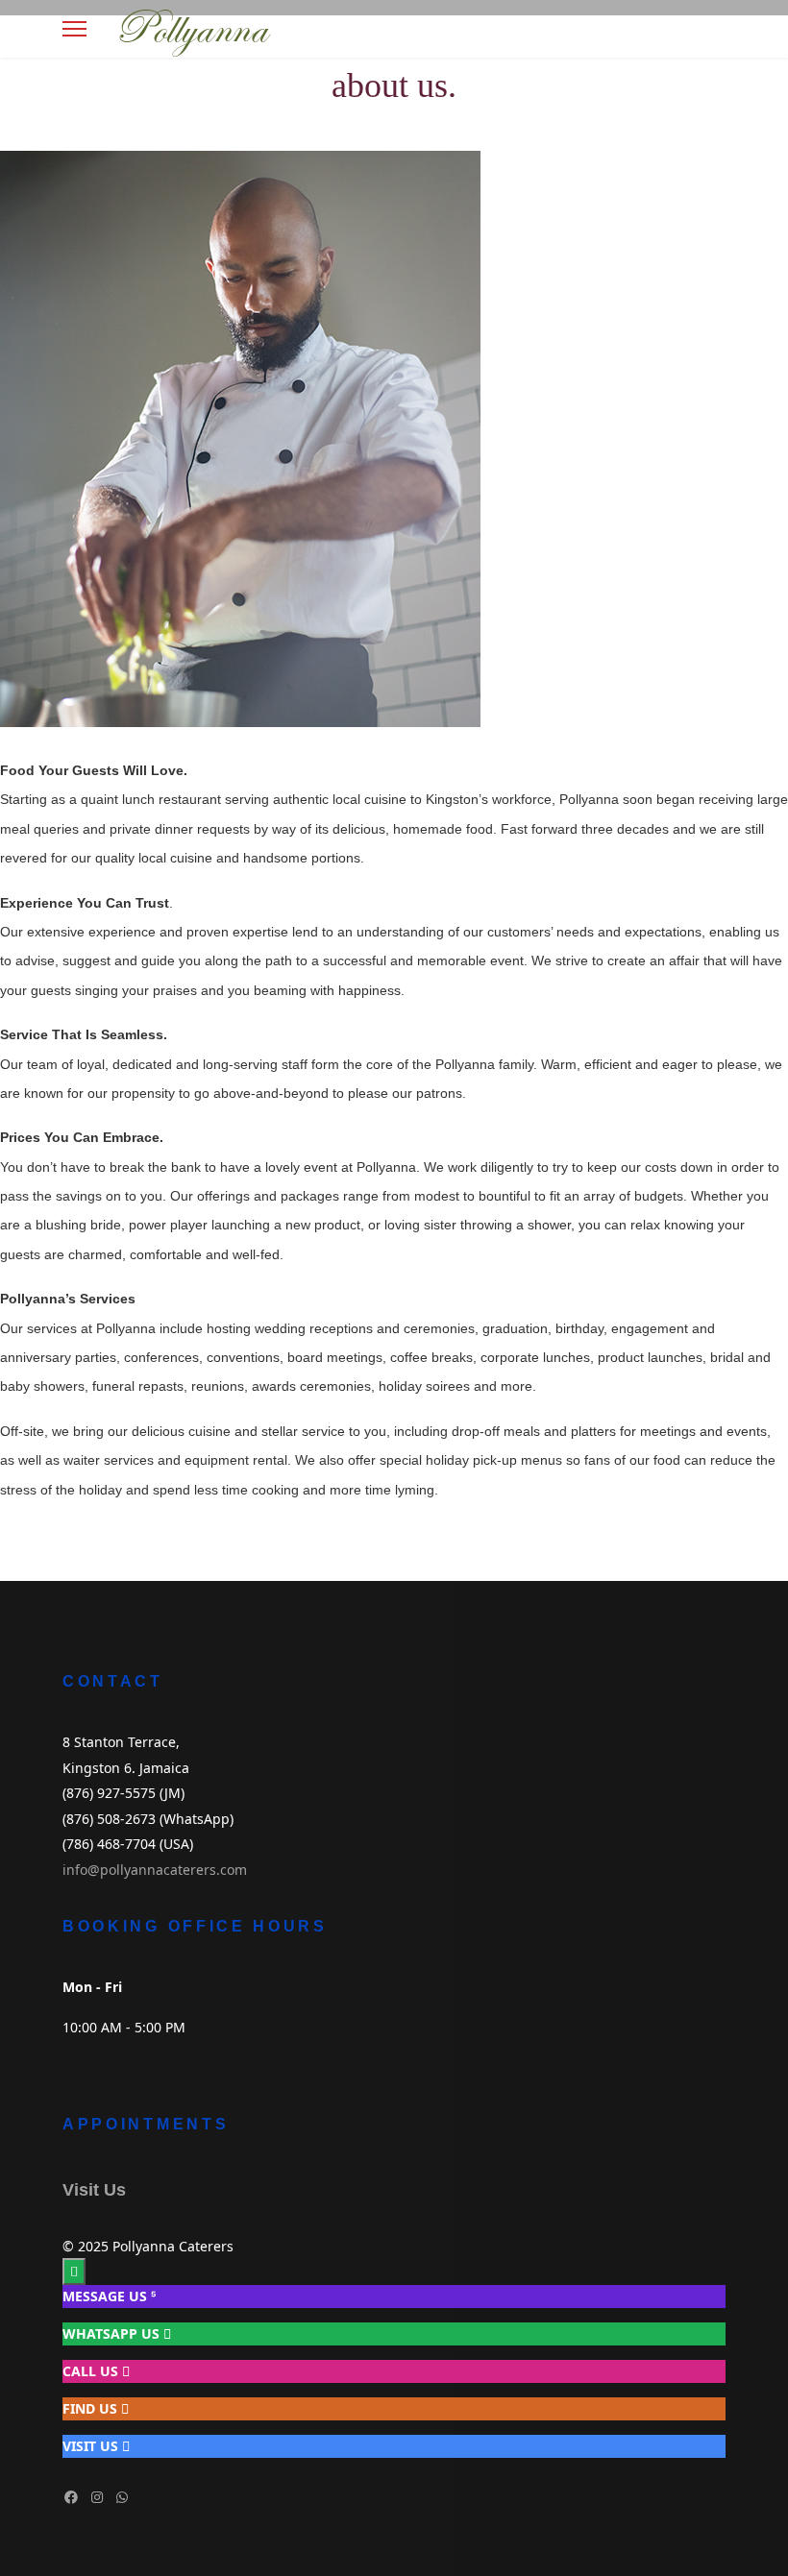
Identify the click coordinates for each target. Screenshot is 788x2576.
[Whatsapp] (122, 2497)
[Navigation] (74, 29)
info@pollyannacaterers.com (155, 1870)
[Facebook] (71, 2497)
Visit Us (94, 2190)
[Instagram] (97, 2497)
